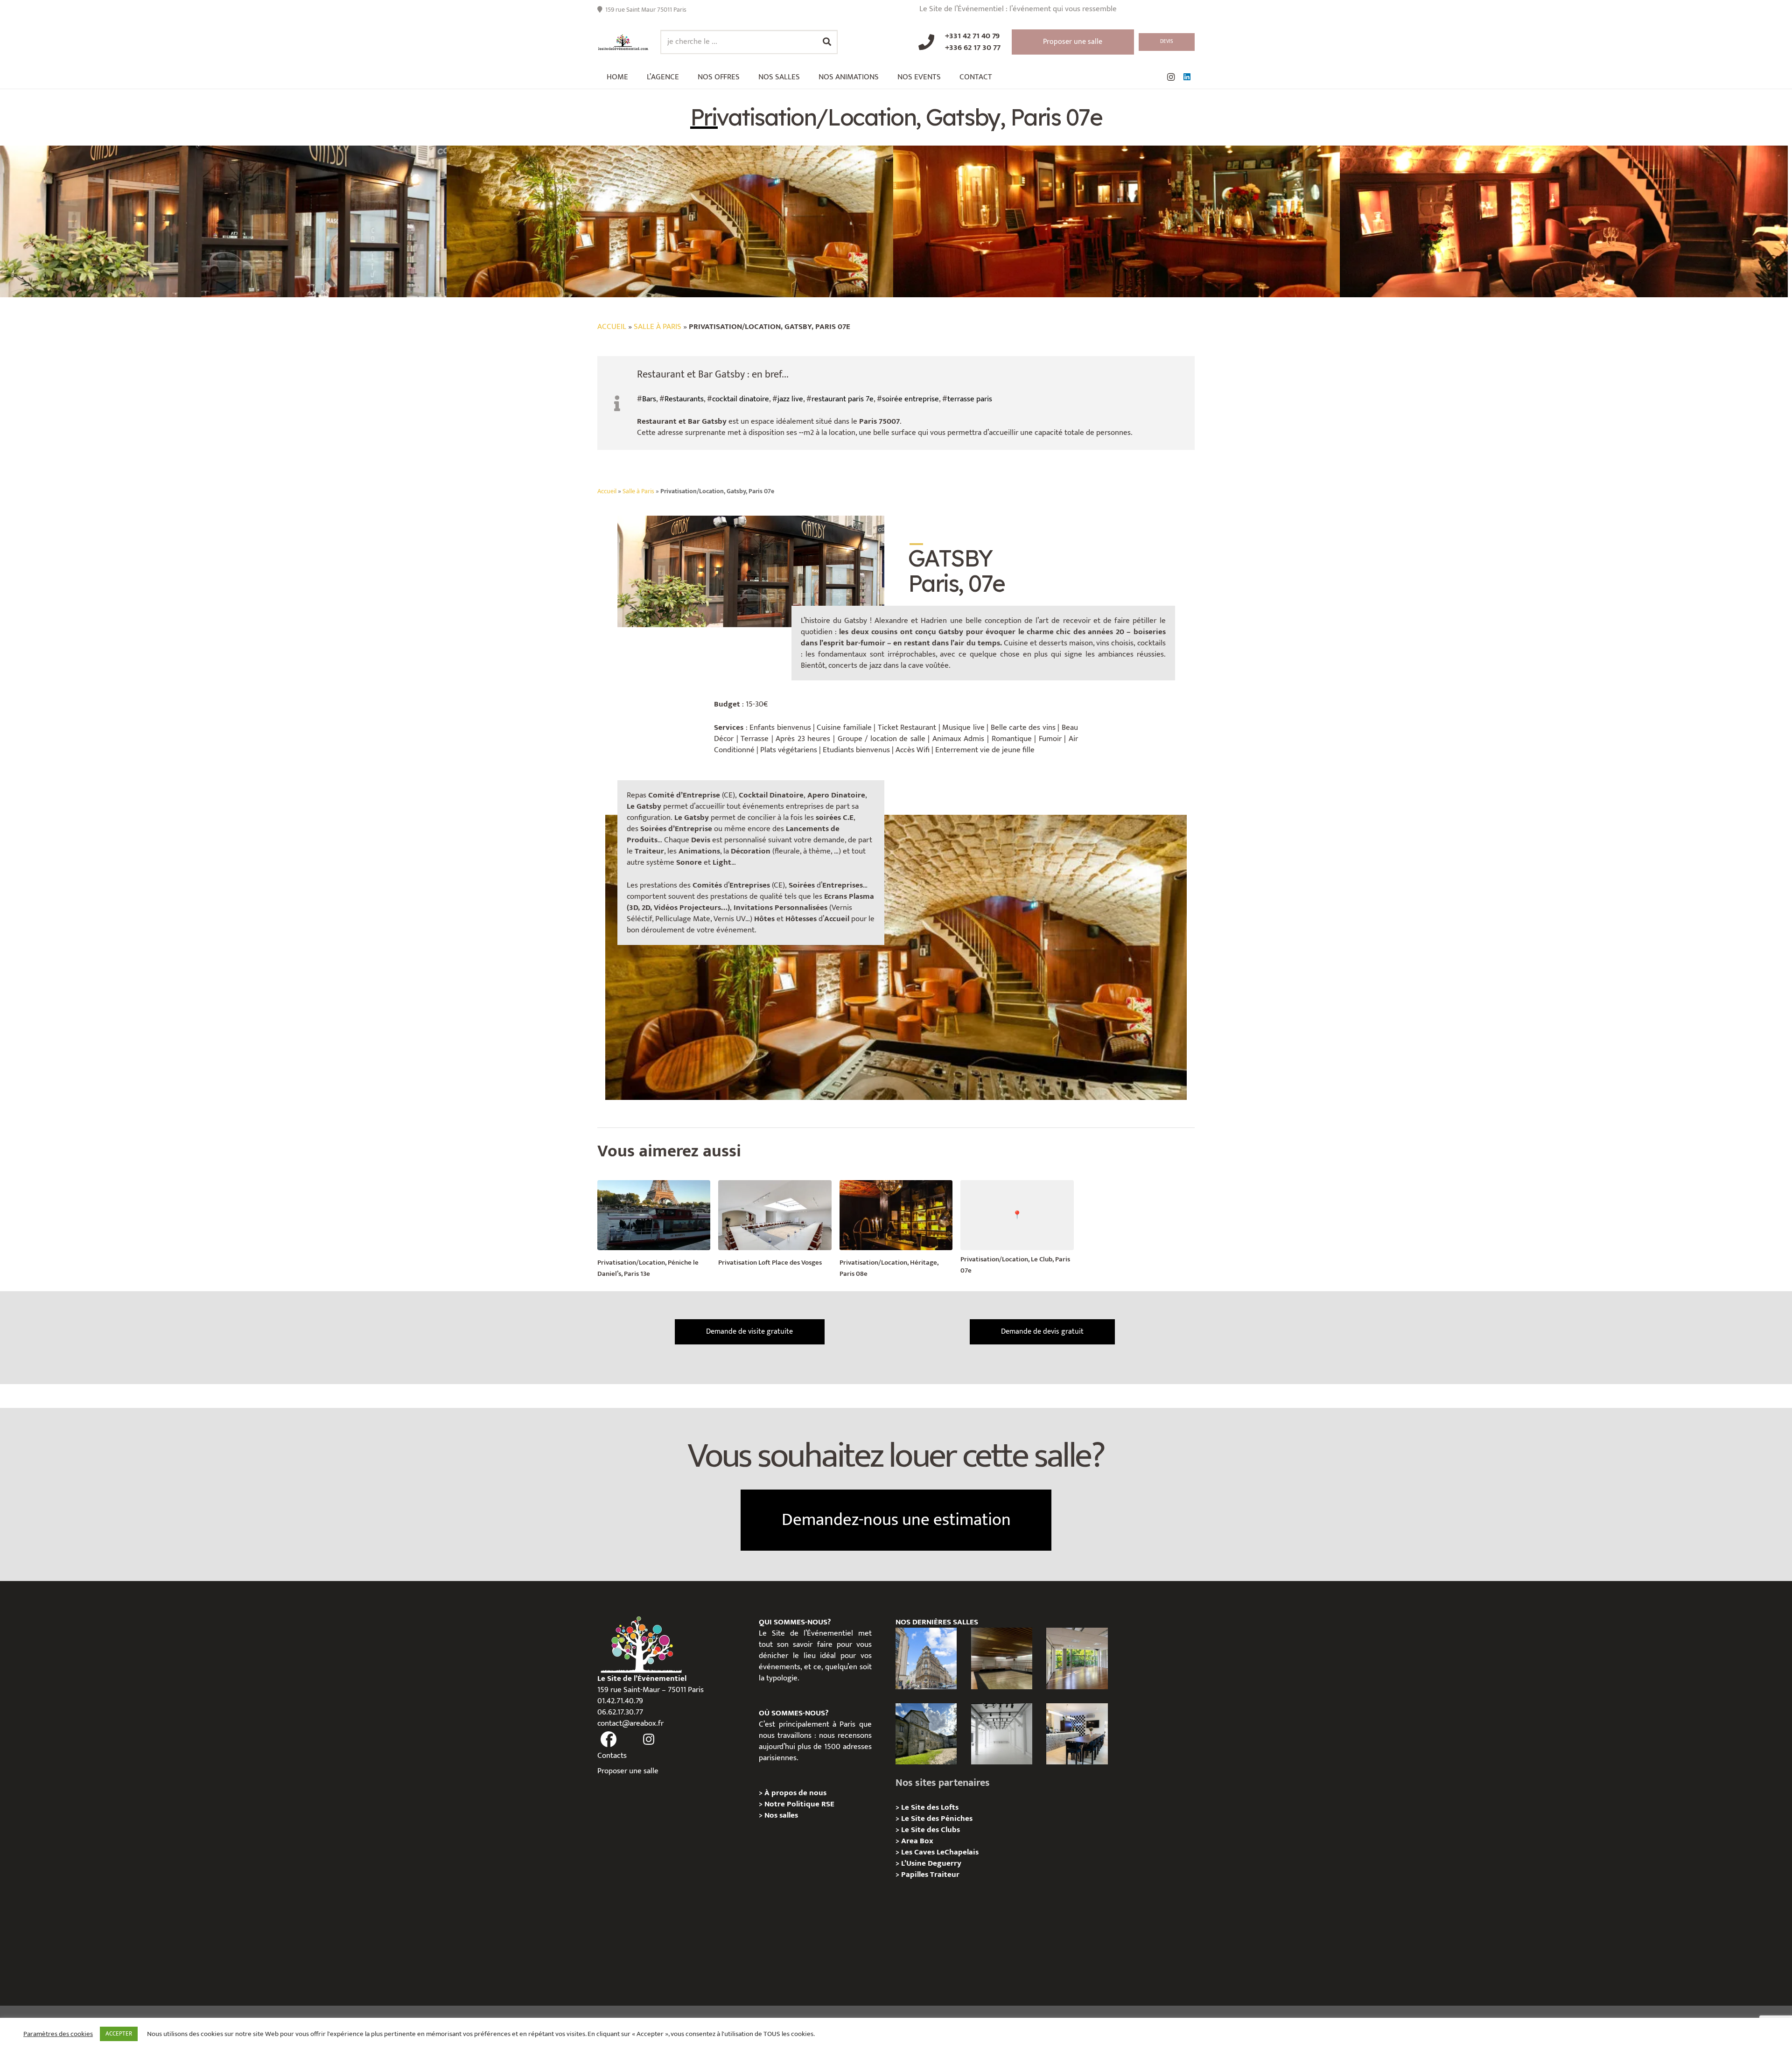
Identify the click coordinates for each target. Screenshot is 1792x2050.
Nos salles (781, 1815)
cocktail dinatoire (741, 399)
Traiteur (945, 1875)
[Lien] (623, 42)
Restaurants (684, 399)
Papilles (916, 1875)
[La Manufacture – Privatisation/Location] (1077, 1658)
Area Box (917, 1841)
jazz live (790, 399)
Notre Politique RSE (799, 1804)
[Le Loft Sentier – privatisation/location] (1077, 1734)
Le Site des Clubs (931, 1830)
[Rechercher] (827, 42)
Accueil (612, 327)
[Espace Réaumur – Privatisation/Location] (926, 1658)
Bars (649, 399)
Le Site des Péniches (937, 1819)
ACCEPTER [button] (119, 2034)
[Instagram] (1171, 77)
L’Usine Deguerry (931, 1863)
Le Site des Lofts (930, 1807)
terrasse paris (970, 399)
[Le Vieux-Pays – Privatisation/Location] (926, 1734)
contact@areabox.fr (630, 1723)
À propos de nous (795, 1793)
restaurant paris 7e (843, 399)
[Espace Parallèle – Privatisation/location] (1002, 1734)
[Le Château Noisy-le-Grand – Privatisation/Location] (1002, 1658)
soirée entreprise (910, 399)
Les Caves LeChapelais (940, 1852)
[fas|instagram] (649, 1740)
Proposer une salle (628, 1771)
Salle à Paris (658, 327)
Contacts (612, 1756)
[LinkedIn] (1187, 77)
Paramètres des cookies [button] (58, 2034)
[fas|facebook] (609, 1740)
